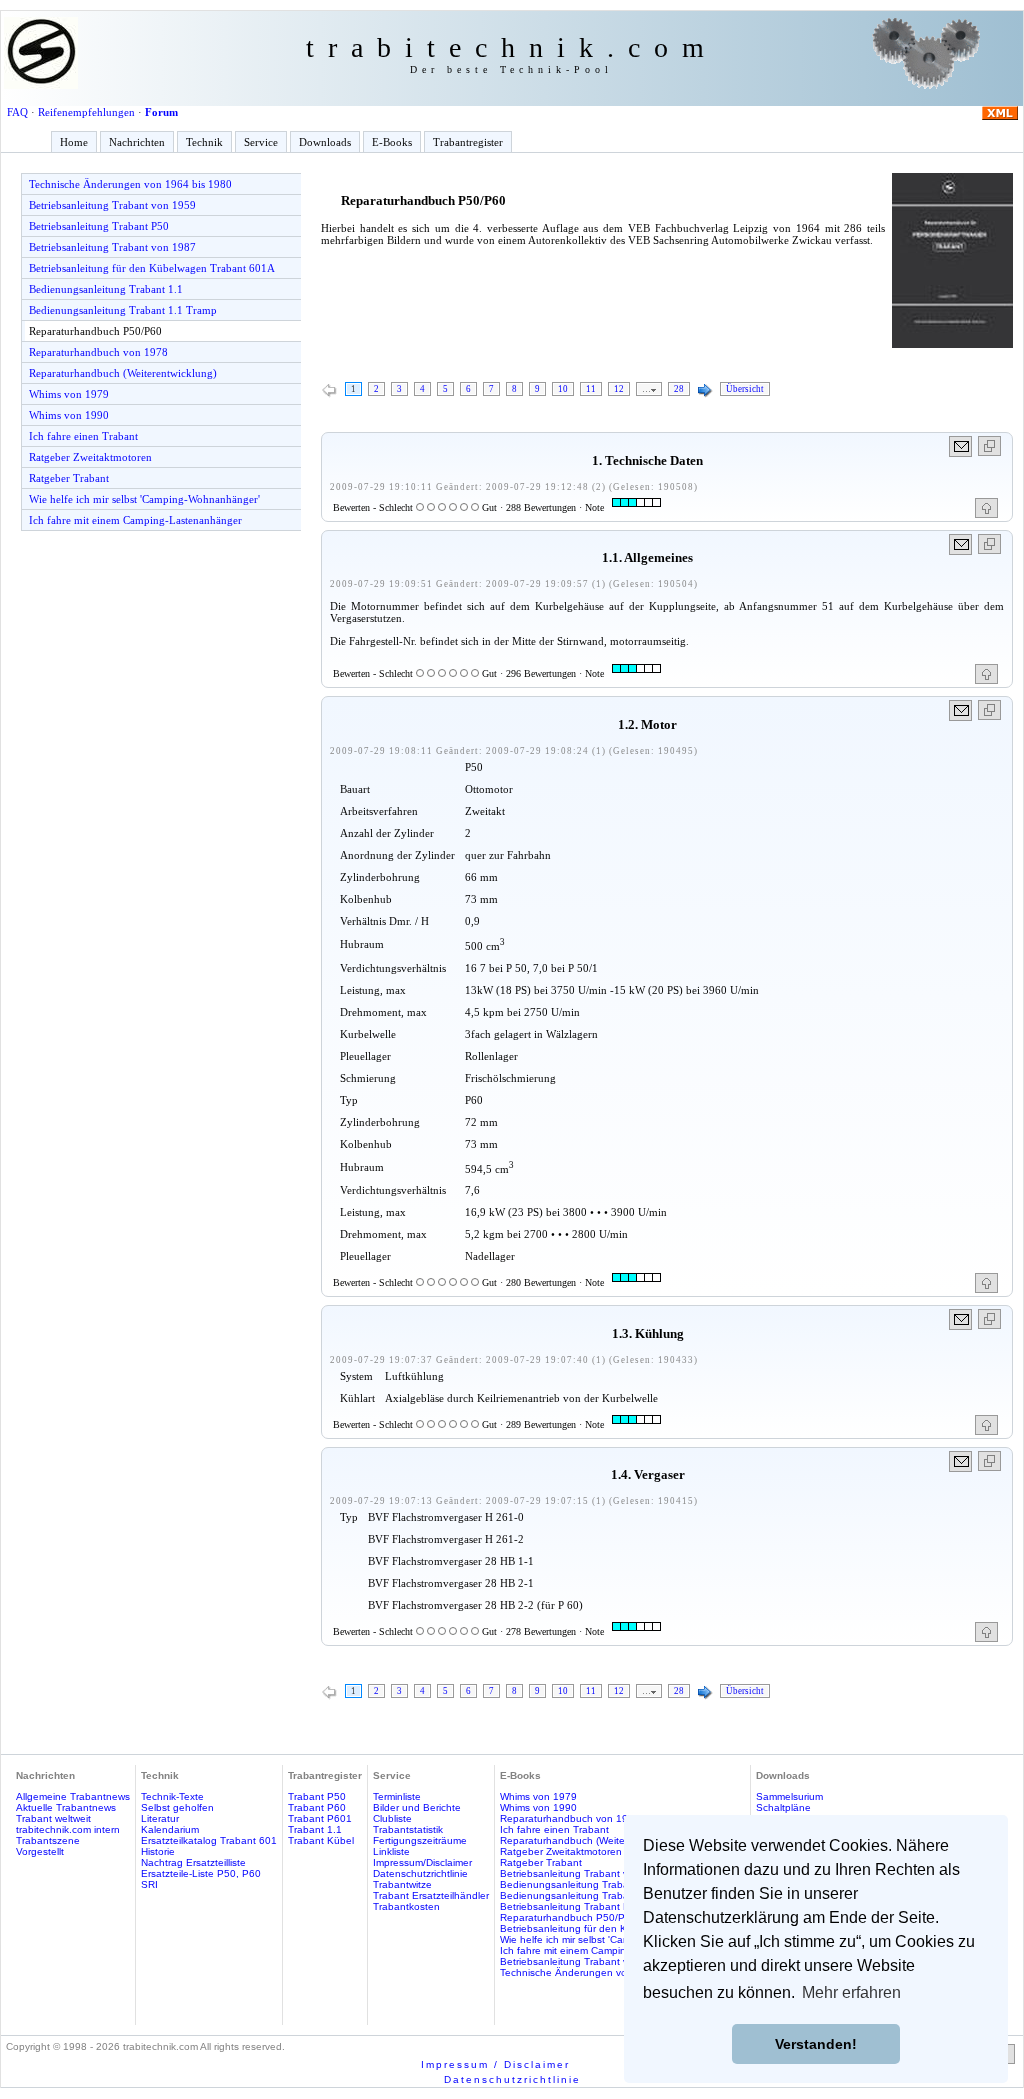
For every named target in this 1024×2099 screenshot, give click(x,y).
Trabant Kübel (321, 1840)
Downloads (325, 142)
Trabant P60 (317, 1807)
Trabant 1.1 (315, 1829)
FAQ (17, 112)
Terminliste (397, 1796)
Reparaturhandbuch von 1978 (98, 352)
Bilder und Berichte (417, 1807)
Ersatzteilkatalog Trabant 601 (209, 1840)
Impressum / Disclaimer (495, 2064)
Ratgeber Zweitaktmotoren (90, 457)
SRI (149, 1884)
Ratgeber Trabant (69, 478)
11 (591, 389)
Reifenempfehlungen (86, 112)
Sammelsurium (789, 1796)
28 (679, 389)
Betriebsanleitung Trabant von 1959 (112, 205)
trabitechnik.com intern (68, 1829)
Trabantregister (468, 142)
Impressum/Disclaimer (422, 1862)
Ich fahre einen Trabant (83, 436)
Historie (158, 1851)
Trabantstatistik (408, 1829)
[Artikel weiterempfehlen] (961, 446)
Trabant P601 (320, 1818)
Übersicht (745, 389)
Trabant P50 (317, 1796)
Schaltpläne (783, 1807)
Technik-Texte (172, 1796)
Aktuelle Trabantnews (66, 1807)
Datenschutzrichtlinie (420, 1873)
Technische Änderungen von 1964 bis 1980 (130, 184)
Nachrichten (137, 142)
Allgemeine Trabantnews (73, 1796)
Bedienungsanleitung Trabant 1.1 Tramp (123, 310)
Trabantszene (48, 1840)
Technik (204, 142)
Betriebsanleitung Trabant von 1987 (112, 247)
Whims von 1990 (69, 415)
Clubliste (392, 1818)
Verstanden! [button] (816, 2044)
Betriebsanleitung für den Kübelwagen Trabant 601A (152, 268)
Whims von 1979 (69, 394)
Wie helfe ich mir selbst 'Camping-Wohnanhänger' (144, 499)
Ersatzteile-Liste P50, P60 (201, 1873)
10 (563, 389)
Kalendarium (170, 1829)
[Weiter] (705, 391)
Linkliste (391, 1851)
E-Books (392, 142)
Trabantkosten (406, 1906)
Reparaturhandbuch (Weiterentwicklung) (123, 373)
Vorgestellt (40, 1851)
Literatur (160, 1818)
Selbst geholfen (177, 1807)
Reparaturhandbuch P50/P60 (95, 331)
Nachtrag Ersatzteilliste (193, 1862)
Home (74, 142)
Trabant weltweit (53, 1818)
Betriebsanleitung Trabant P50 (99, 226)
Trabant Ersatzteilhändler (431, 1895)
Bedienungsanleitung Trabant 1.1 (106, 289)
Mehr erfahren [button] (851, 1992)
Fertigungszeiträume (420, 1840)
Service (261, 142)
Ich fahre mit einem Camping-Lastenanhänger (135, 520)
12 (619, 389)
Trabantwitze (402, 1884)
